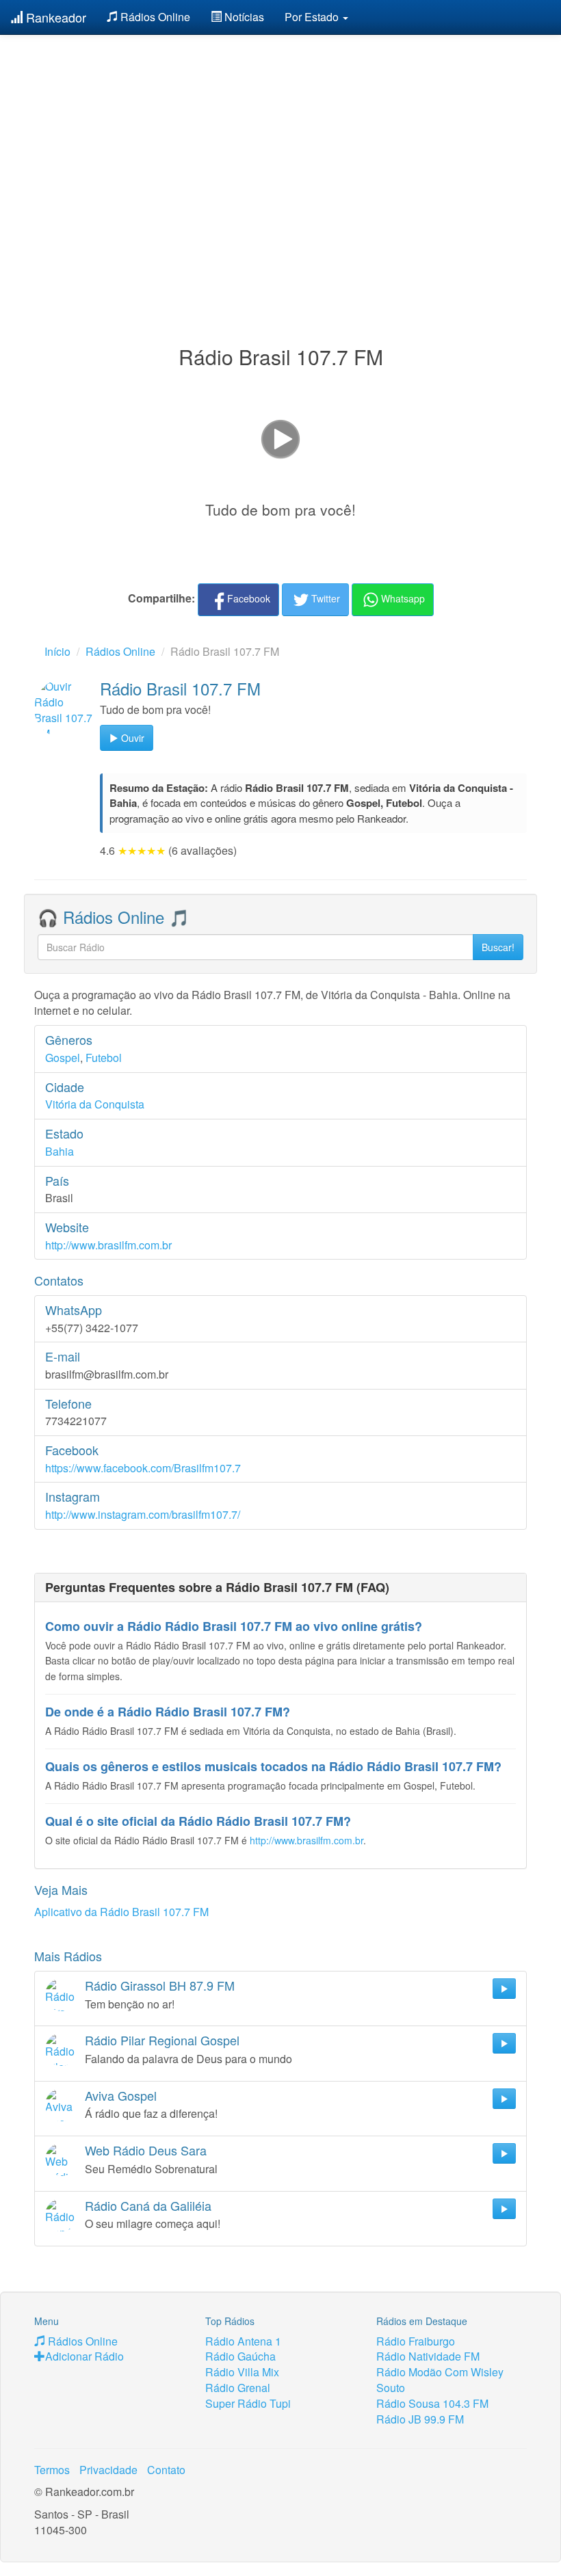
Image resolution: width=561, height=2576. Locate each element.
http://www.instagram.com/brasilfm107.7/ (143, 1514)
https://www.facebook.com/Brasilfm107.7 (143, 1468)
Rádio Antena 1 (243, 2341)
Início (57, 651)
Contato (166, 2470)
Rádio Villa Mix (242, 2372)
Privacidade (108, 2470)
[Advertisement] (280, 156)
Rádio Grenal (238, 2388)
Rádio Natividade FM (428, 2356)
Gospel (63, 1058)
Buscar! (498, 947)
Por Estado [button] (313, 17)
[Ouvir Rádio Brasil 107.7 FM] (64, 708)
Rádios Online (154, 17)
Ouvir (131, 738)
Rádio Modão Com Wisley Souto (440, 2380)
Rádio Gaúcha (240, 2356)
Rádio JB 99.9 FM (420, 2419)
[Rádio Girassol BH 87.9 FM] (62, 1995)
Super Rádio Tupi (248, 2403)
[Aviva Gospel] (62, 2105)
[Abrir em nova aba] (280, 438)
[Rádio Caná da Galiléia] (62, 2215)
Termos (52, 2470)
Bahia (60, 1151)
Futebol (104, 1058)
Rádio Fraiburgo (416, 2341)
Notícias (243, 17)
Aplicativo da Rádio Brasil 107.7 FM (121, 1912)
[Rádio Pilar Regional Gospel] (62, 2049)
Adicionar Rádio (84, 2356)
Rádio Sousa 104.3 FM (432, 2403)
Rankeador (54, 17)
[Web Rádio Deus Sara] (62, 2160)
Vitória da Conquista (95, 1104)
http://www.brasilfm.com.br (108, 1245)
